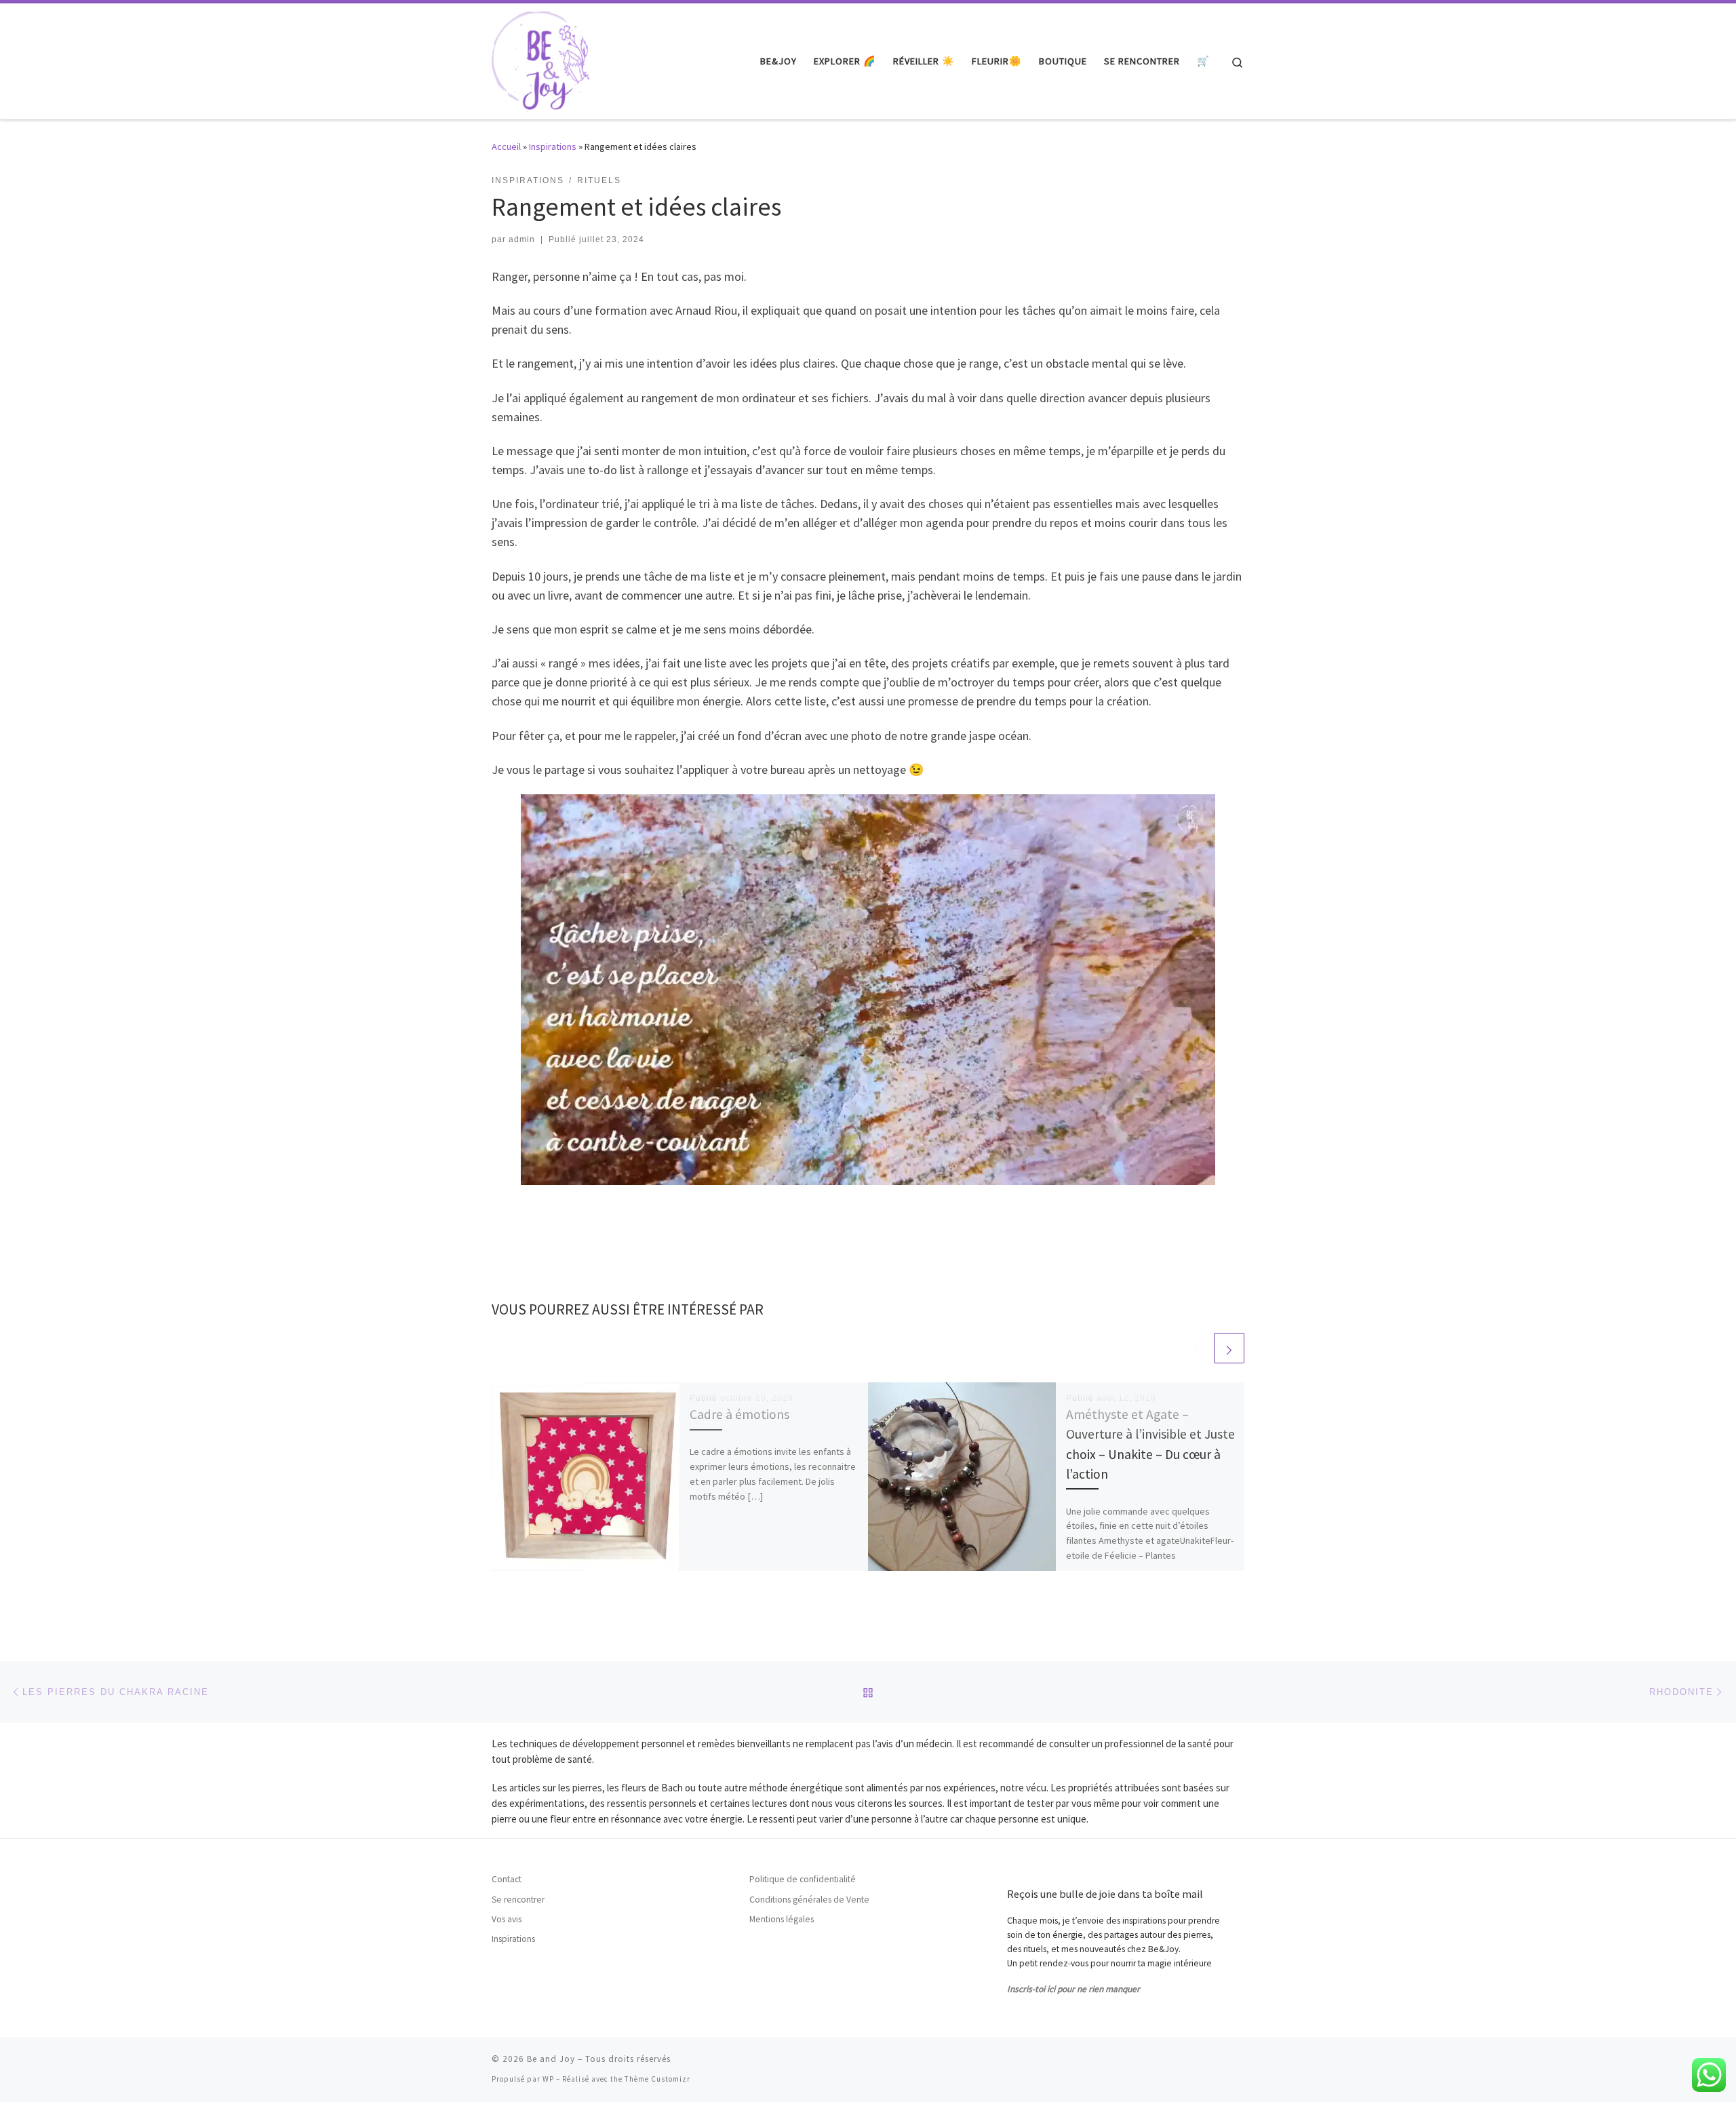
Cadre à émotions (739, 1414)
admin (522, 239)
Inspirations (553, 147)
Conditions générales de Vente (809, 1900)
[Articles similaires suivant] (1229, 1348)
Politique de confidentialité (803, 1879)
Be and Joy (551, 2059)
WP (548, 2079)
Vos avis (507, 1919)
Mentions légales (782, 1919)
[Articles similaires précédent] (1197, 1348)
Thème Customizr (657, 2079)
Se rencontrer (518, 1900)
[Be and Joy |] (540, 59)
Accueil (506, 147)
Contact (507, 1879)
